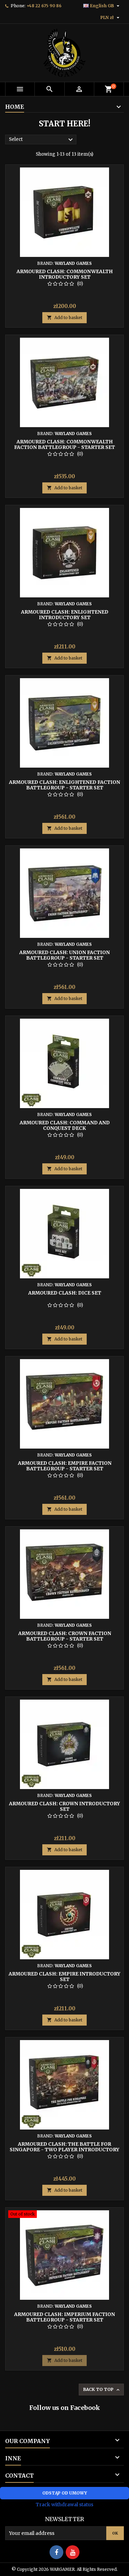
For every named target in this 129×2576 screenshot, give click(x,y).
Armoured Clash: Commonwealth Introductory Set (65, 274)
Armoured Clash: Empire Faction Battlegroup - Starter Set (65, 1466)
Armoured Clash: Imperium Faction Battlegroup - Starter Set (64, 2317)
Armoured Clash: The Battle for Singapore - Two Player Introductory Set (64, 2150)
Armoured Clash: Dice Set (65, 1293)
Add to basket (64, 318)
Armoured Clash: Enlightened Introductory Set (65, 615)
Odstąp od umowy (65, 2493)
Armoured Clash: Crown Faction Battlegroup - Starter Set (65, 1636)
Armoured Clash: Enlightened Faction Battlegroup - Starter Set (64, 785)
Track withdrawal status (64, 2505)
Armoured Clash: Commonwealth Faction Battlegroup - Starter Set (64, 444)
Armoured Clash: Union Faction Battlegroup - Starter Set (64, 955)
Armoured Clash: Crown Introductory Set (64, 1806)
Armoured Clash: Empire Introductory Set (64, 1977)
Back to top (102, 2390)
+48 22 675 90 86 (44, 6)
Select (42, 140)
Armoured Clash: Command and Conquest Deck (65, 1125)
